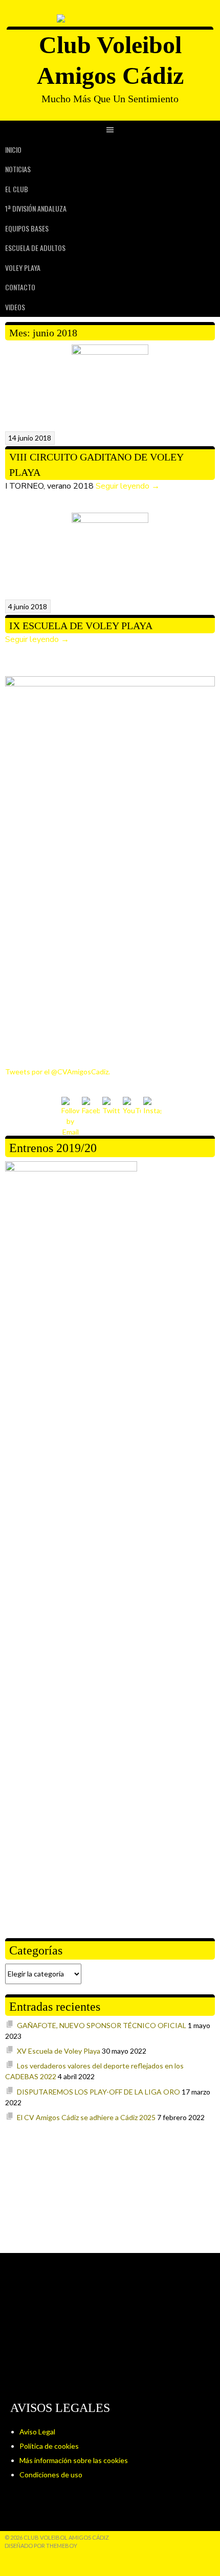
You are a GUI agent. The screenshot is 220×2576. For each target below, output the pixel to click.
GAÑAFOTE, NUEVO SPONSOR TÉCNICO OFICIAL (102, 2025)
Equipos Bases (27, 228)
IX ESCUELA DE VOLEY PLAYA (81, 626)
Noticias (18, 169)
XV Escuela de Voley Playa (59, 2051)
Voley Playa (23, 268)
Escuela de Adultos (35, 248)
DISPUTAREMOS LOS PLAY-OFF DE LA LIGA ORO (98, 2092)
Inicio (13, 149)
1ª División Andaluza (36, 208)
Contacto (20, 287)
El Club (17, 189)
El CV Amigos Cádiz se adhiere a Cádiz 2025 (86, 2117)
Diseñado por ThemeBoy (41, 2546)
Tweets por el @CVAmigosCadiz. (58, 1072)
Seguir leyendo (128, 486)
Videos (15, 307)
